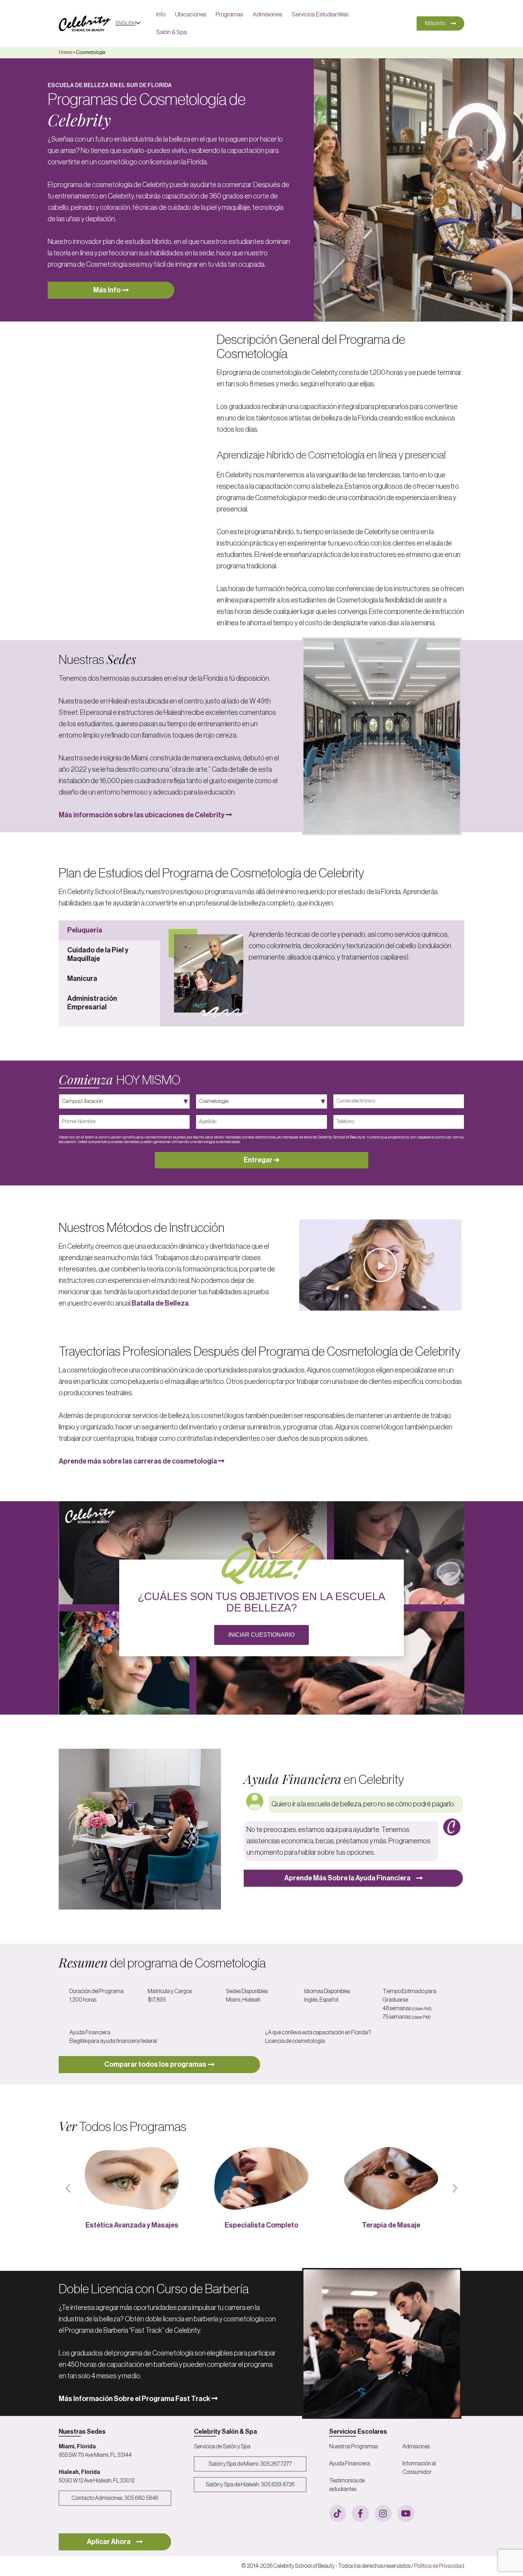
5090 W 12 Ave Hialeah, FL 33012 (97, 2481)
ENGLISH (126, 23)
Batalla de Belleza (160, 1303)
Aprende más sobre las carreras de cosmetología (138, 1461)
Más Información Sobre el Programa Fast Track (135, 2399)
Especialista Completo (132, 2225)
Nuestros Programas (353, 2447)
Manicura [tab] (82, 979)
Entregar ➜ (262, 1160)
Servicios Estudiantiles (320, 14)
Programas (229, 14)
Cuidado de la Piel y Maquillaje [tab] (98, 955)
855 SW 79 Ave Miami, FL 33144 (95, 2455)
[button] (380, 1265)
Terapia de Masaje (261, 2225)
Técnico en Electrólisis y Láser (391, 2225)
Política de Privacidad (439, 2566)
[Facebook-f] (360, 2513)
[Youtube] (406, 2513)
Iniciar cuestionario (261, 1635)
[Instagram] (383, 2513)
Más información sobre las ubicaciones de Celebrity (142, 815)
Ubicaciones (191, 14)
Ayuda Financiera (350, 2464)
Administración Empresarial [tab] (92, 1003)
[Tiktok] (338, 2513)
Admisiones (267, 14)
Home (65, 53)
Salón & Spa (171, 32)
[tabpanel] (312, 973)
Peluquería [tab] (85, 930)
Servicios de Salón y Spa (222, 2447)
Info (161, 14)
